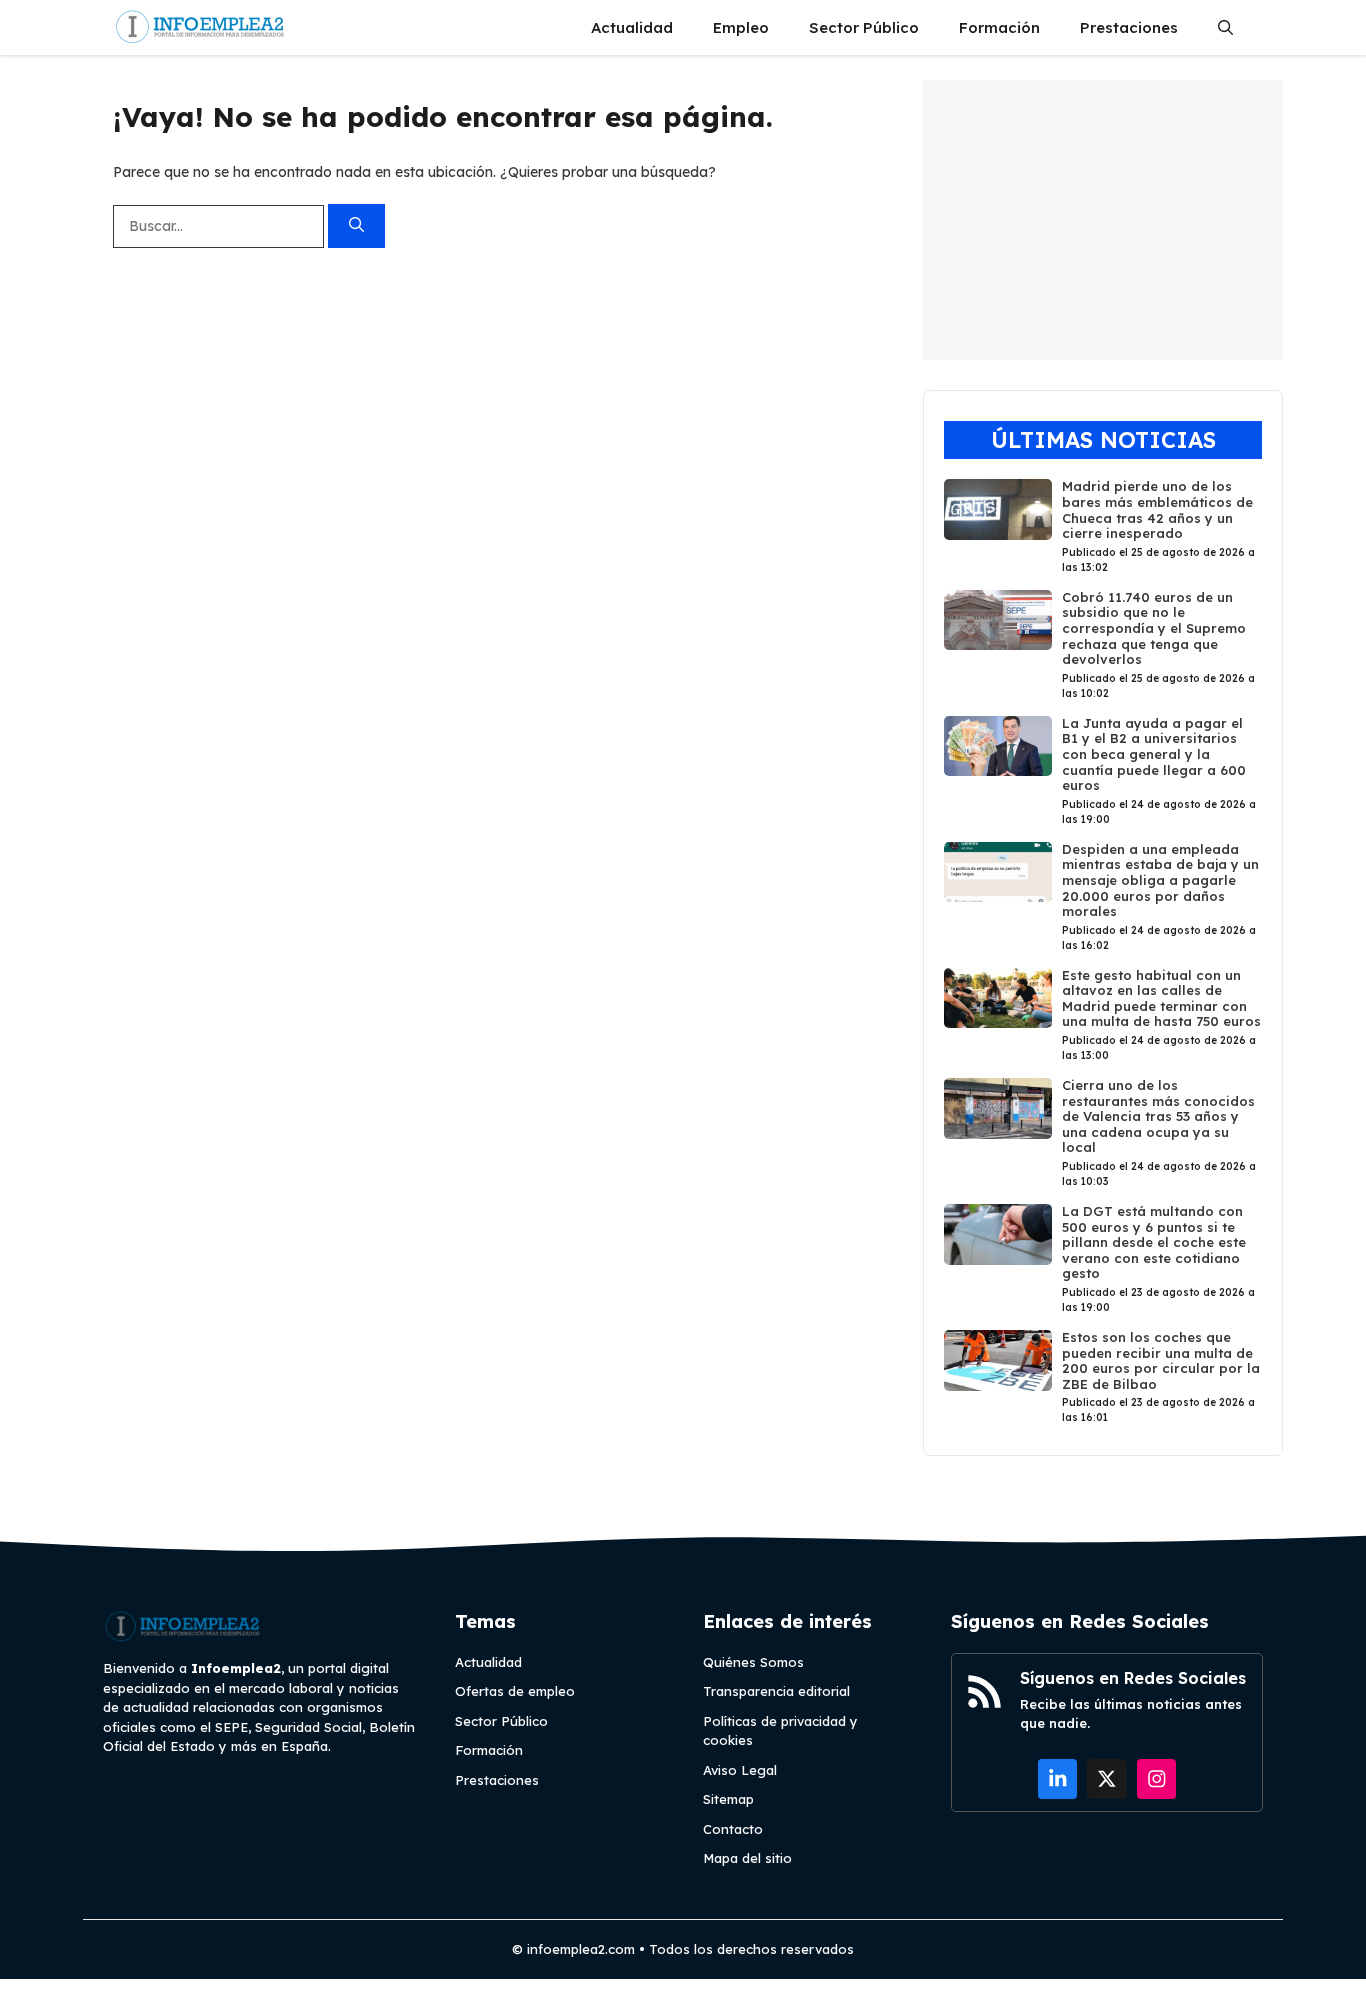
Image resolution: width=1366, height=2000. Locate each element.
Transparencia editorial (776, 1691)
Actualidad (632, 27)
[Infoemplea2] (200, 27)
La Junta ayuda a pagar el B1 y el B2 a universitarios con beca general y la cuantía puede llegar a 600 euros (1154, 754)
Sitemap (728, 1799)
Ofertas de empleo (515, 1691)
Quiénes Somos (753, 1662)
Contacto (733, 1829)
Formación (999, 27)
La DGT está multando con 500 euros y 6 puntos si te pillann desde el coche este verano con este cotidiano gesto (1154, 1242)
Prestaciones (1129, 27)
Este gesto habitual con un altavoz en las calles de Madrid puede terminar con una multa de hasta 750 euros (1161, 998)
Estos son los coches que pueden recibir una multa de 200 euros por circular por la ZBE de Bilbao (1161, 1360)
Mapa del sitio (747, 1858)
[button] (1225, 27)
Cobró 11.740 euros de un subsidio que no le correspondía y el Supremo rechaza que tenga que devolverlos (1154, 628)
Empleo (741, 27)
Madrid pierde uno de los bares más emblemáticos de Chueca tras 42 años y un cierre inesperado (1157, 509)
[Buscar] (356, 226)
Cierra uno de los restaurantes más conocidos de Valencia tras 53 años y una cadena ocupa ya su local (1158, 1116)
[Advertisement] (1103, 220)
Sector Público (864, 27)
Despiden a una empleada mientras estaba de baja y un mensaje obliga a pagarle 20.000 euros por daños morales (1160, 880)
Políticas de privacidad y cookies (780, 1731)
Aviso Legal (740, 1770)
